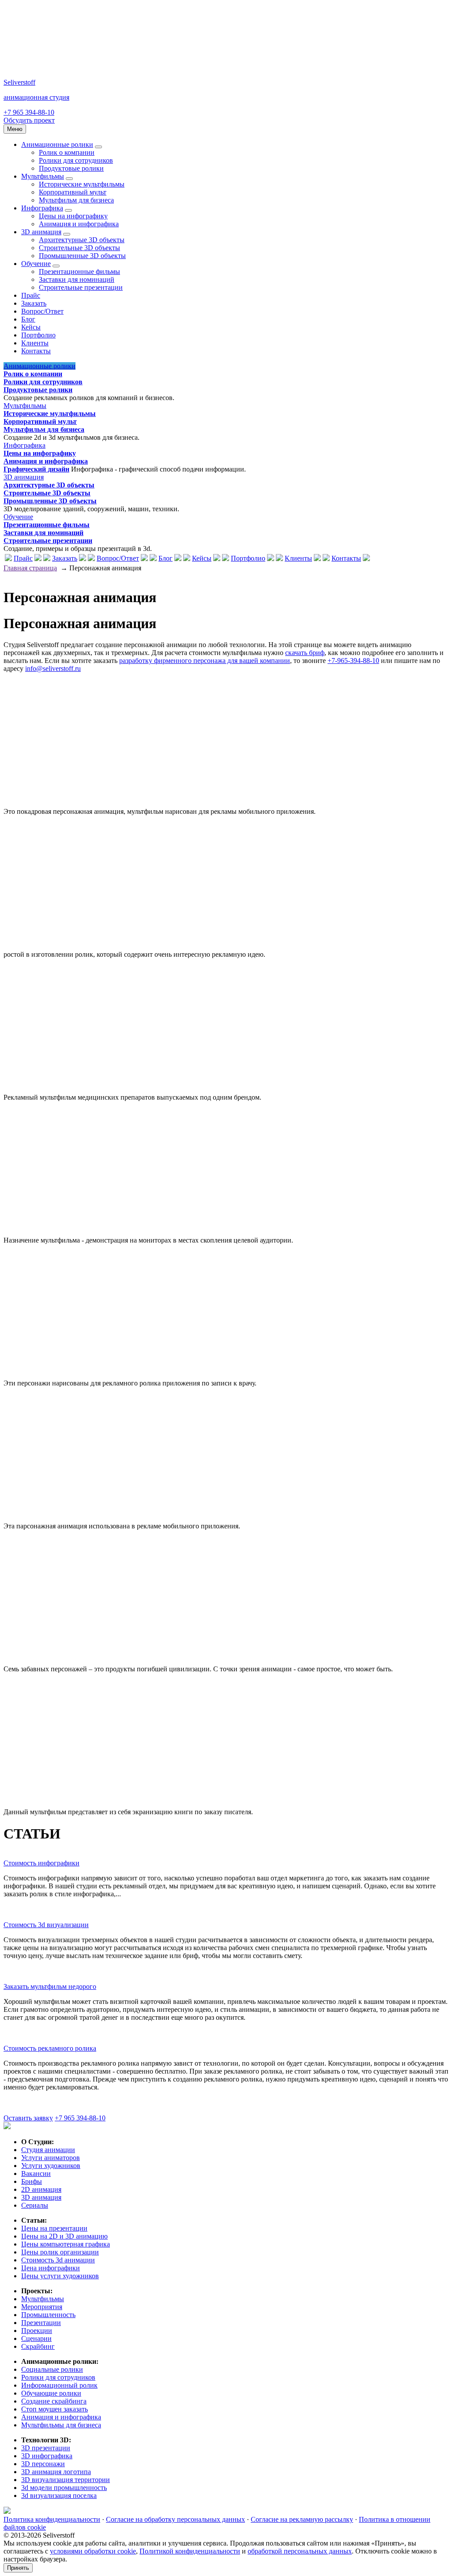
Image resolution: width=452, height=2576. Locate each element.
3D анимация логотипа (56, 2472)
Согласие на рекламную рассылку (302, 2519)
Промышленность (48, 2315)
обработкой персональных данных (300, 2551)
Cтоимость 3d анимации (58, 2260)
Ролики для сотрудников (76, 160)
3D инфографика (47, 2456)
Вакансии (36, 2173)
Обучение (36, 264)
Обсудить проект (29, 120)
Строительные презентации (81, 287)
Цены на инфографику (73, 216)
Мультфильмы (43, 176)
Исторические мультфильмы (82, 184)
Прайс (31, 295)
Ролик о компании (67, 152)
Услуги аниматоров (51, 2158)
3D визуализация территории (66, 2480)
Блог (28, 319)
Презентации (41, 2323)
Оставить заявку (28, 2118)
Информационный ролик (59, 2385)
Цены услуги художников (60, 2276)
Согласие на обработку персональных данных (175, 2519)
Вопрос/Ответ (42, 311)
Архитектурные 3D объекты (82, 240)
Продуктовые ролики (71, 168)
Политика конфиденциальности (52, 2519)
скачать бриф (305, 653)
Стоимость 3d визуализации (46, 1925)
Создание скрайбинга (54, 2401)
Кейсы (31, 327)
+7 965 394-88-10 (29, 112)
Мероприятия (42, 2307)
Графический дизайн (36, 469)
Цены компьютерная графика (66, 2244)
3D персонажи (43, 2464)
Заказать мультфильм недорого (50, 1986)
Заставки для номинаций (77, 279)
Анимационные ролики (57, 144)
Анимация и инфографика (79, 224)
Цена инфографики (51, 2268)
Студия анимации (48, 2150)
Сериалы (35, 2205)
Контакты (36, 351)
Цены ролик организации (60, 2252)
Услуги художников (51, 2166)
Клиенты (35, 343)
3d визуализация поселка (59, 2495)
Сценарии (36, 2338)
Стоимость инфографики (41, 1863)
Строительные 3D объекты (79, 248)
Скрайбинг (38, 2346)
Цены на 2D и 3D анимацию (64, 2236)
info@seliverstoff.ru (53, 668)
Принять (18, 2568)
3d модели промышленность (64, 2488)
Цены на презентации (54, 2228)
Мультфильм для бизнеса (76, 200)
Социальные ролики (52, 2369)
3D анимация (41, 232)
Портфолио (38, 335)
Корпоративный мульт (73, 192)
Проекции (37, 2331)
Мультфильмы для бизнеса (61, 2425)
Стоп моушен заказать (55, 2409)
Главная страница (30, 568)
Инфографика (42, 208)
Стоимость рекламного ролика (50, 2048)
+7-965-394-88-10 (353, 661)
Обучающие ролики (51, 2393)
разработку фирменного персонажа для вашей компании (205, 661)
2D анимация (41, 2189)
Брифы (32, 2181)
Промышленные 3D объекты (82, 256)
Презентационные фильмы (79, 271)
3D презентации (46, 2448)
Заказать (34, 303)
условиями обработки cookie (93, 2551)
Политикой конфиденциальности (190, 2551)
